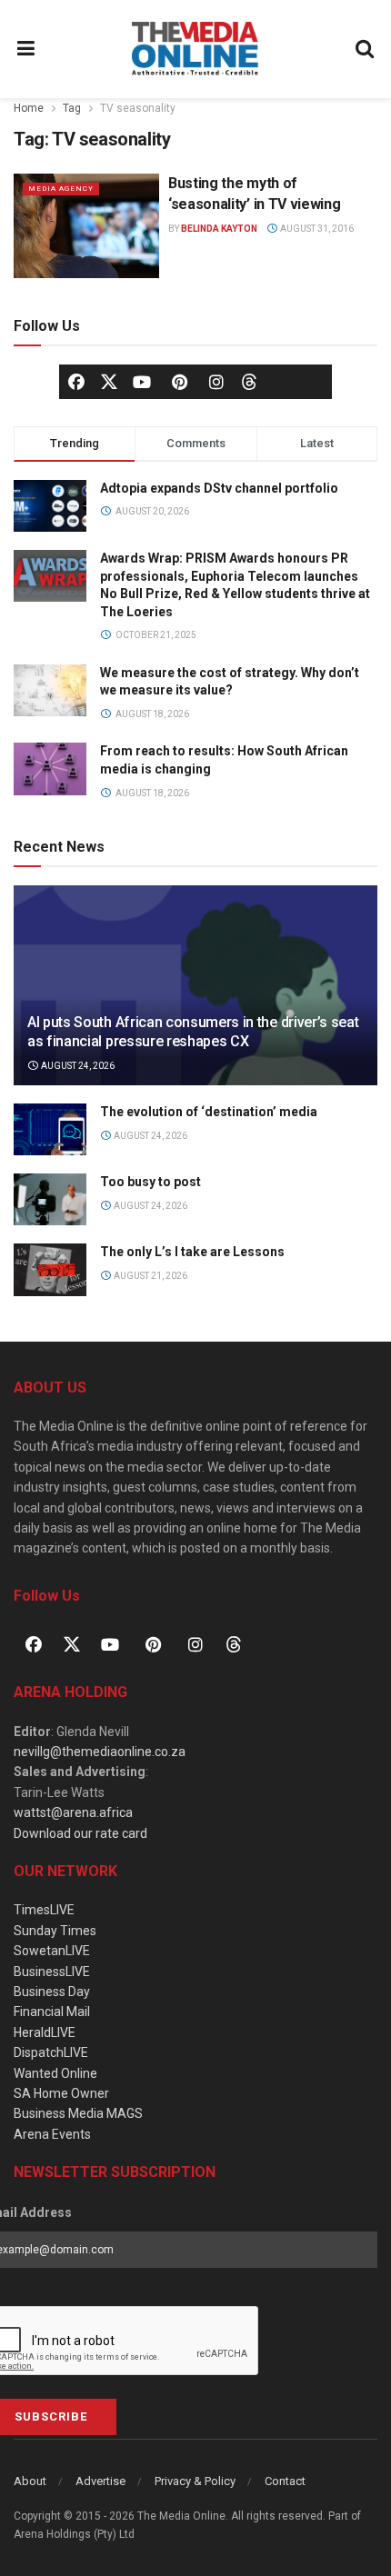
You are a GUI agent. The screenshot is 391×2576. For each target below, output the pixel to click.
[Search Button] (366, 49)
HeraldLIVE (45, 2032)
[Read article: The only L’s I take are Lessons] (50, 1269)
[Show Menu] (26, 49)
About (30, 2481)
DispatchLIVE (51, 2052)
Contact (285, 2481)
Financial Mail (52, 2012)
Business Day (52, 1992)
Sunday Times (55, 1931)
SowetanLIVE (52, 1951)
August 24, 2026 (77, 1066)
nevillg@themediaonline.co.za (100, 1752)
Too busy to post (150, 1182)
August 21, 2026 (150, 1276)
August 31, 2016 (316, 229)
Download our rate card (80, 1833)
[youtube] (142, 382)
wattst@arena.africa (73, 1812)
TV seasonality (138, 108)
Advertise (100, 2481)
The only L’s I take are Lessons (192, 1252)
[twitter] (109, 381)
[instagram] (216, 382)
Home (29, 108)
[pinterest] (179, 382)
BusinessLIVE (52, 1972)
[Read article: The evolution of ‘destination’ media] (50, 1129)
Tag (72, 108)
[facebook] (76, 382)
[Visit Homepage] (195, 49)
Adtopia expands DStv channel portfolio (219, 488)
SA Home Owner (61, 2093)
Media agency (61, 189)
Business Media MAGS (78, 2113)
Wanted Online (55, 2073)
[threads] (249, 381)
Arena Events (52, 2134)
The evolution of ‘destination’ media (209, 1112)
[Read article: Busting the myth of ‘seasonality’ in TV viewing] (86, 225)
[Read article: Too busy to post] (50, 1199)
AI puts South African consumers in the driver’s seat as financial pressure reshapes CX (193, 1032)
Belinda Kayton (219, 229)
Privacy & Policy (195, 2481)
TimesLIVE (44, 1910)
